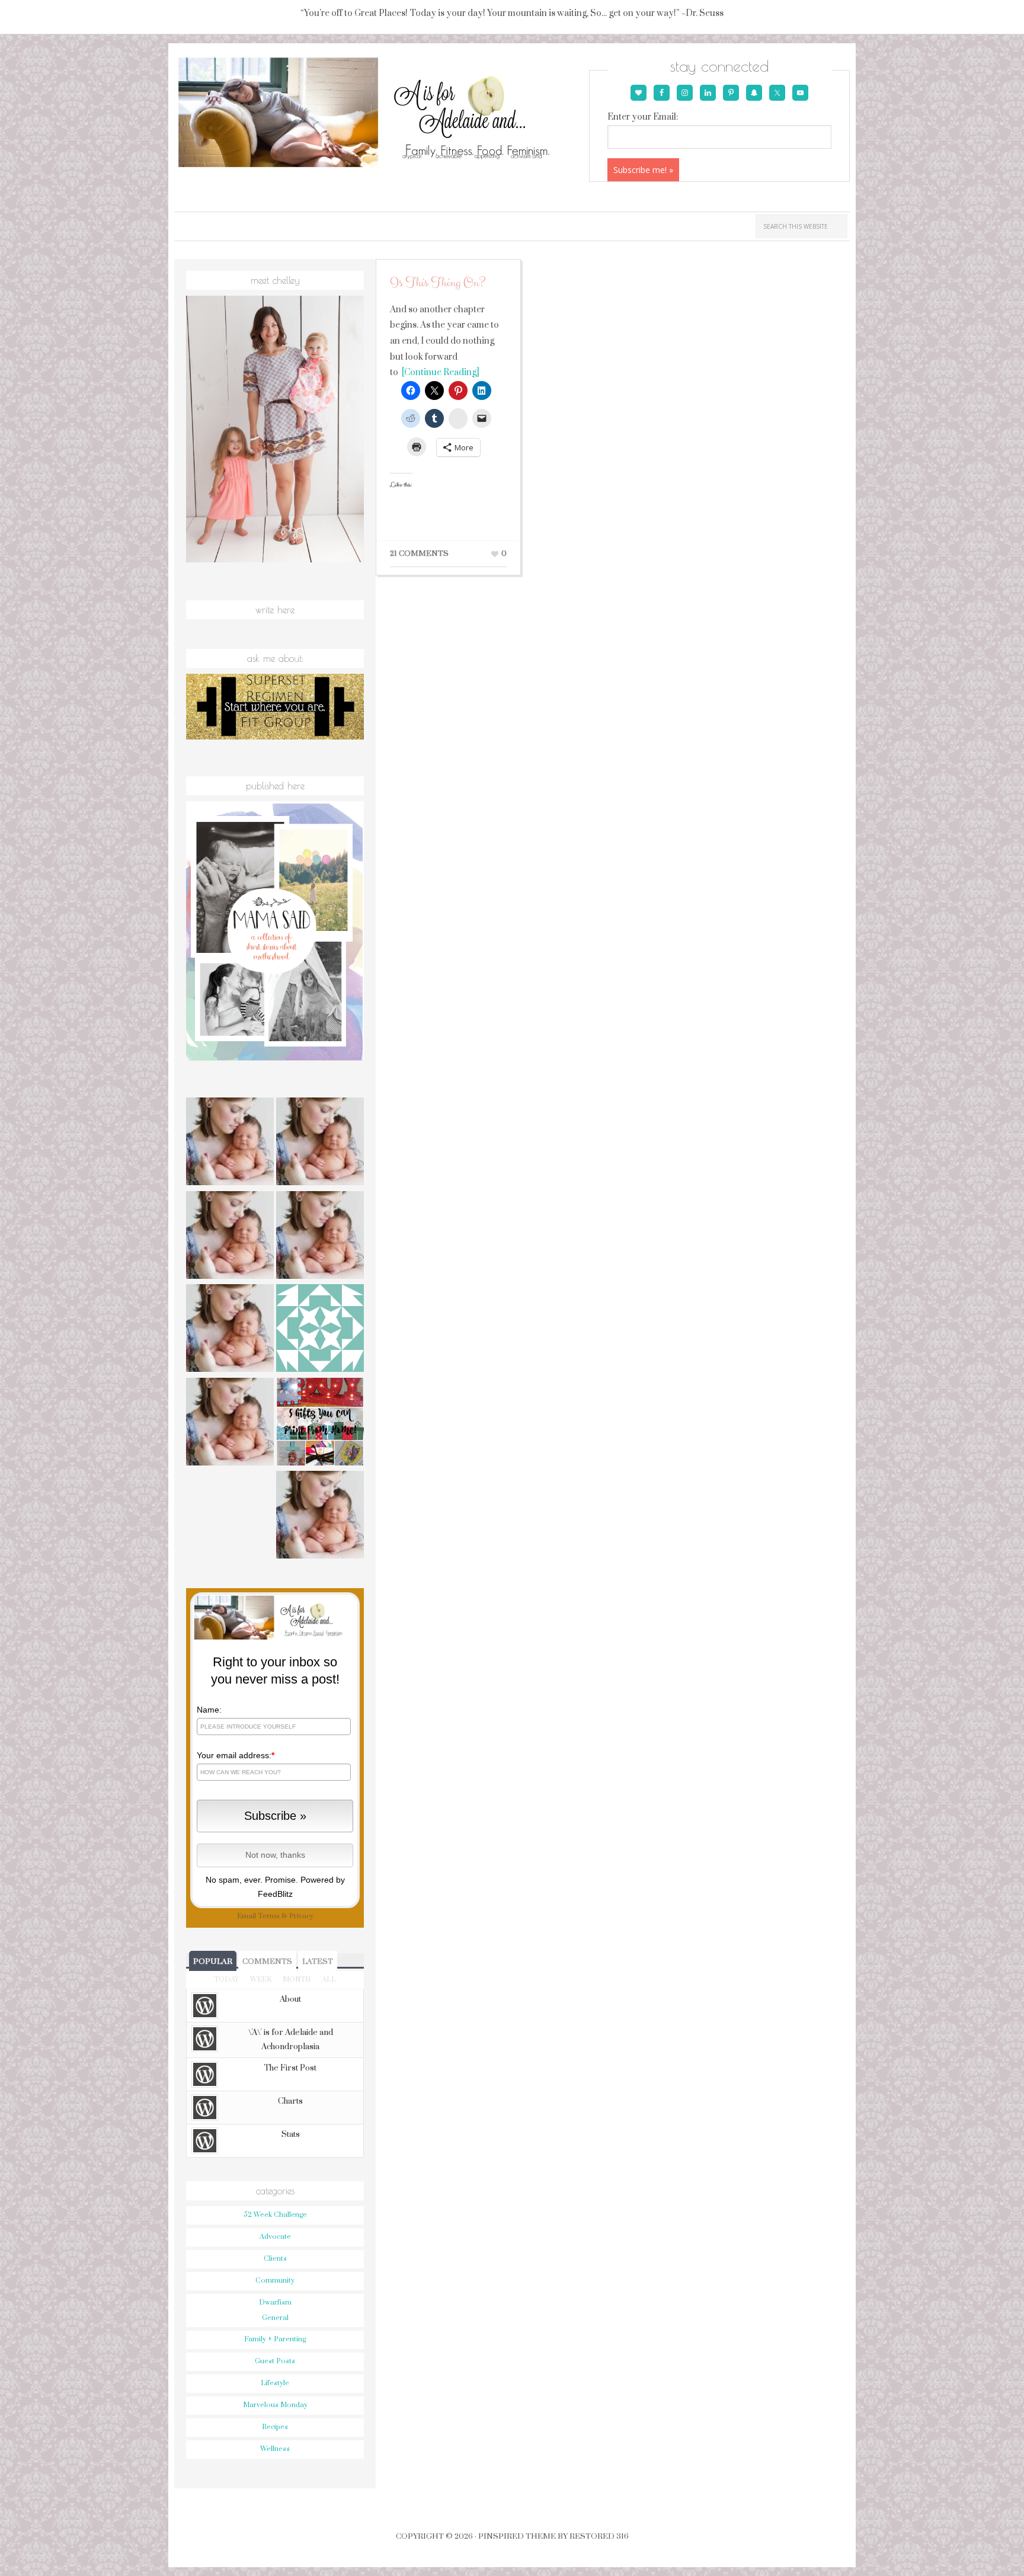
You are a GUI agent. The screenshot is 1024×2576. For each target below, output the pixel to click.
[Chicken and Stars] (320, 1516)
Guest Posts (275, 2361)
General (275, 2318)
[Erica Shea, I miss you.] (230, 1423)
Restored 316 (599, 2536)
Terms (269, 1916)
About (290, 1999)
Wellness (275, 2449)
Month (297, 1980)
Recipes (275, 2427)
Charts (290, 2101)
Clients (275, 2259)
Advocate (275, 2237)
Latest (318, 1961)
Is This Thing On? (438, 283)
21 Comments (419, 553)
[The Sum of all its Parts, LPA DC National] (230, 1143)
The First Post (290, 2068)
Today (226, 1980)
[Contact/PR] (230, 1330)
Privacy (301, 1916)
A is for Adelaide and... (380, 113)
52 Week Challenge (275, 2215)
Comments (267, 1961)
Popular (213, 1961)
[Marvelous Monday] (320, 1143)
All (329, 1980)
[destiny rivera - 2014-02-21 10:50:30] (320, 1330)
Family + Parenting (275, 2339)
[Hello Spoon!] (320, 1237)
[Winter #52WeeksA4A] (230, 1237)
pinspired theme (517, 2536)
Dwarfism (275, 2303)
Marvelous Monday (275, 2405)
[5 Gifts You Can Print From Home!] (320, 1423)
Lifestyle (275, 2383)
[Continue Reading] (439, 372)
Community (275, 2281)
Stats (291, 2135)
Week (261, 1980)
